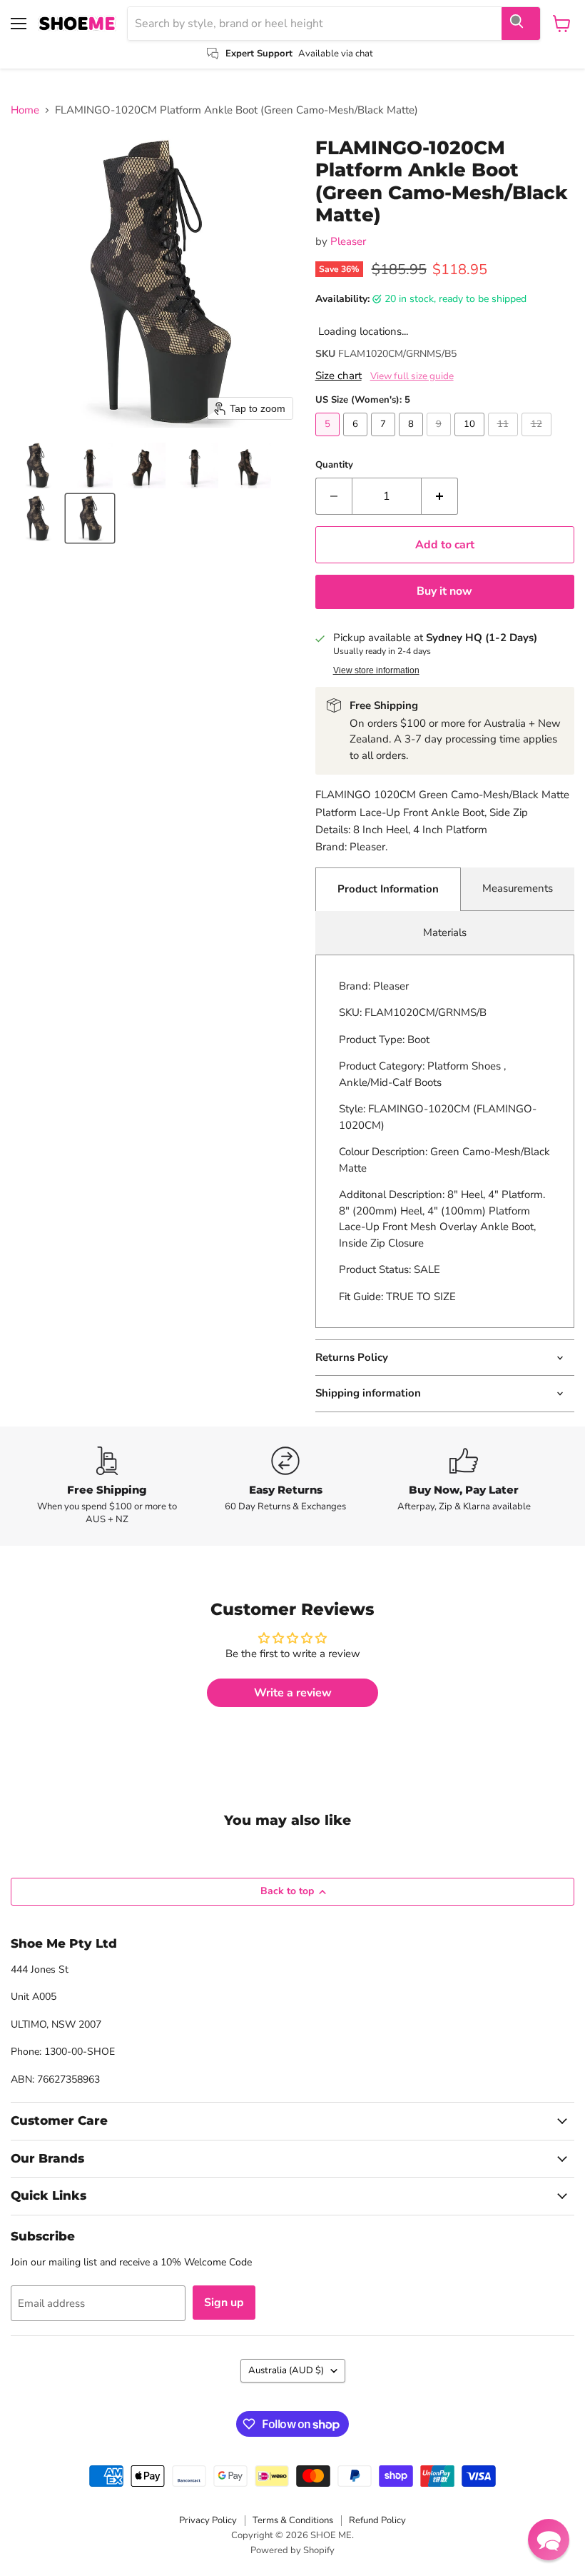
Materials (445, 932)
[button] (37, 466)
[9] (441, 440)
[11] (505, 440)
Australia (286, 2370)
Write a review (293, 1693)
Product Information (388, 889)
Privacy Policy (208, 2520)
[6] (357, 440)
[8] (413, 440)
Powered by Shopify (292, 2550)
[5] (329, 440)
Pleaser (348, 241)
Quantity (334, 465)
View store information (376, 670)
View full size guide (412, 376)
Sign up (224, 2303)
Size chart (339, 376)
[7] (385, 440)
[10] (471, 440)
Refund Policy (377, 2520)
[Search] (521, 24)
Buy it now (444, 591)
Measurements (518, 888)
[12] (538, 440)
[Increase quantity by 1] (440, 496)
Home (25, 110)
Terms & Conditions (293, 2520)
